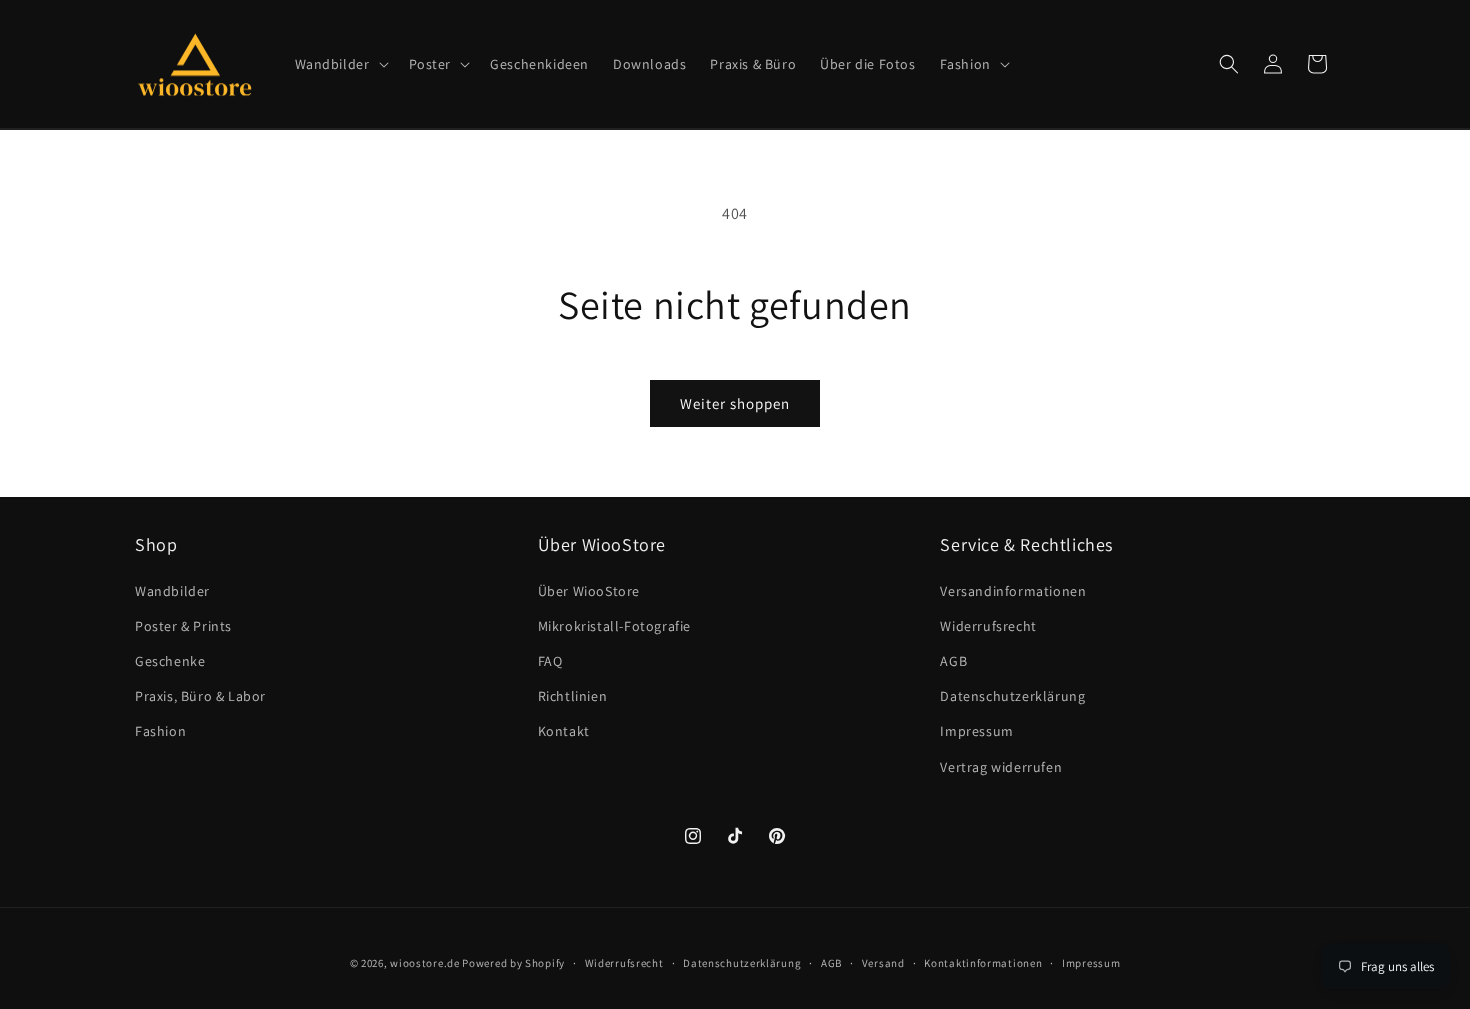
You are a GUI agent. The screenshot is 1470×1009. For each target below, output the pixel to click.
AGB (953, 661)
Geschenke (170, 661)
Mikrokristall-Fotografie (614, 626)
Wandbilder (172, 591)
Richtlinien (573, 696)
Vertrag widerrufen (1001, 767)
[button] (340, 64)
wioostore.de (424, 963)
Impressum (976, 731)
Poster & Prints (183, 626)
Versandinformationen (1013, 591)
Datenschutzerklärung (1012, 696)
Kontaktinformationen (983, 963)
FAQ (550, 661)
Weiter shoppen (735, 403)
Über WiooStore (589, 591)
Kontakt (564, 731)
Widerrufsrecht (988, 626)
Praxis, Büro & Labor (200, 696)
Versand (883, 963)
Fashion (160, 731)
